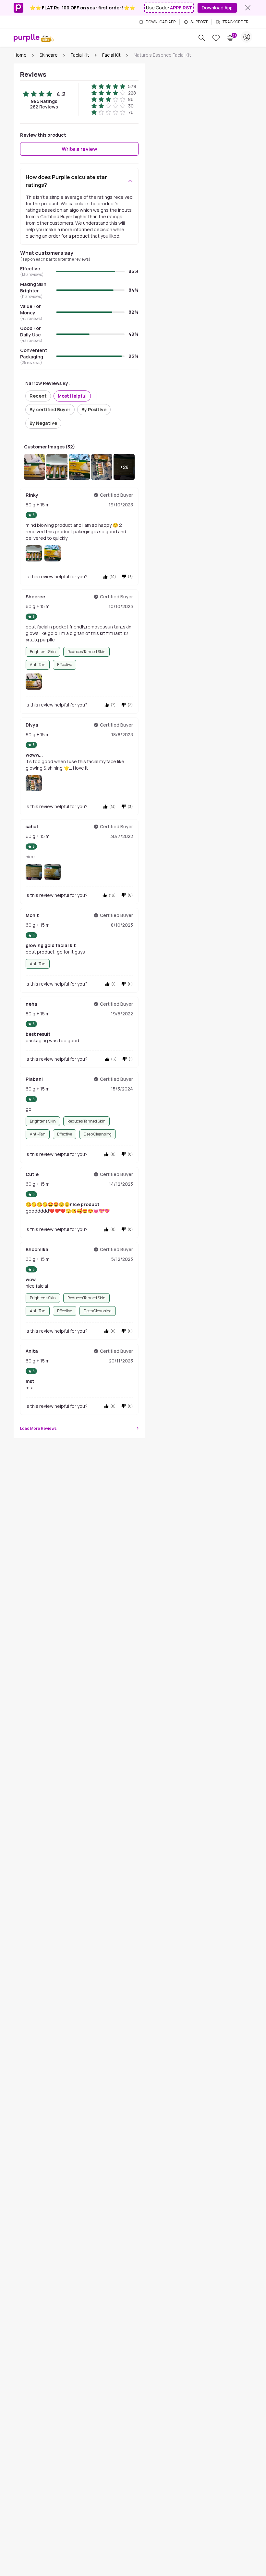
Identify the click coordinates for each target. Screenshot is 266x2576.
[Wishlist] (216, 38)
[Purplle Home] (27, 38)
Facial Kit (80, 55)
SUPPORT (199, 22)
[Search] (202, 38)
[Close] (248, 8)
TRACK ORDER (236, 22)
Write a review (79, 149)
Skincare (49, 55)
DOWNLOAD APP (161, 22)
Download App (217, 8)
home (20, 55)
